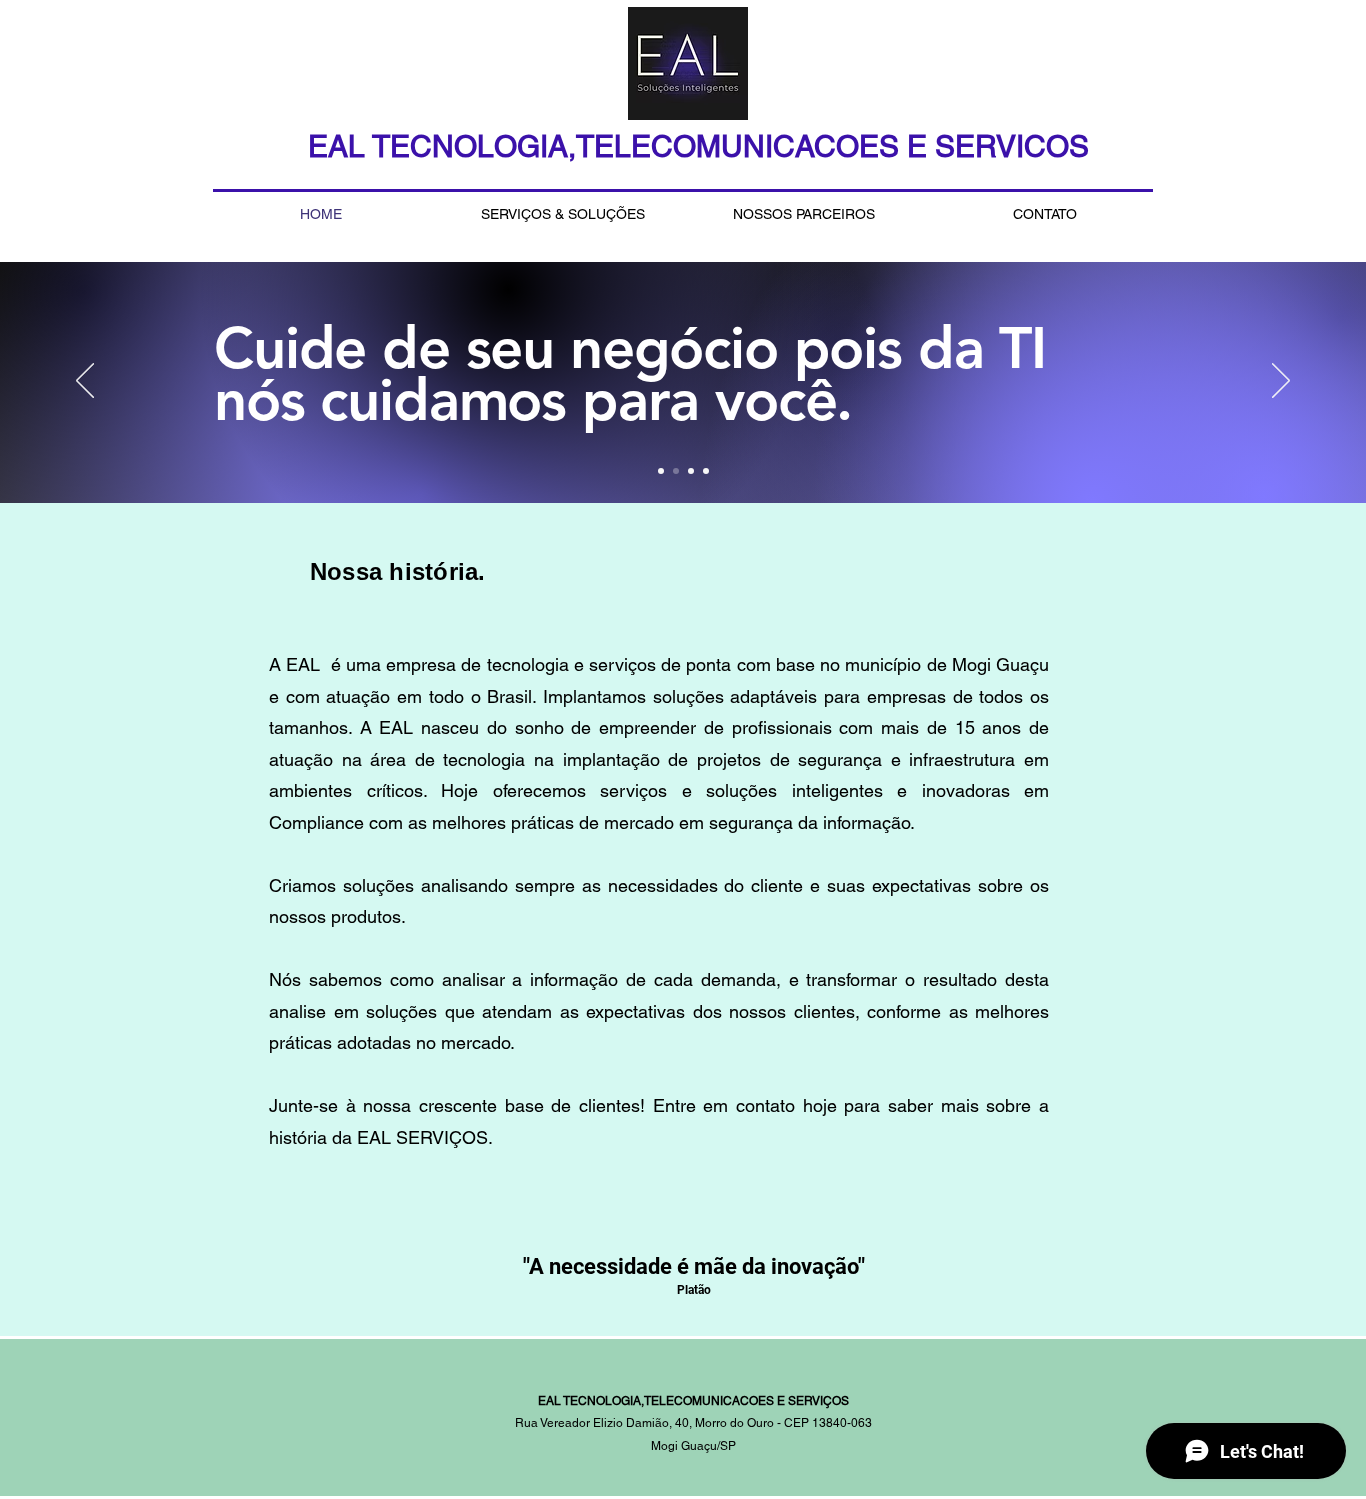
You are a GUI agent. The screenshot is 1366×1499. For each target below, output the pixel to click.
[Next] (1281, 382)
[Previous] (85, 382)
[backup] (661, 471)
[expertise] (691, 471)
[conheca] (706, 471)
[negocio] (676, 471)
